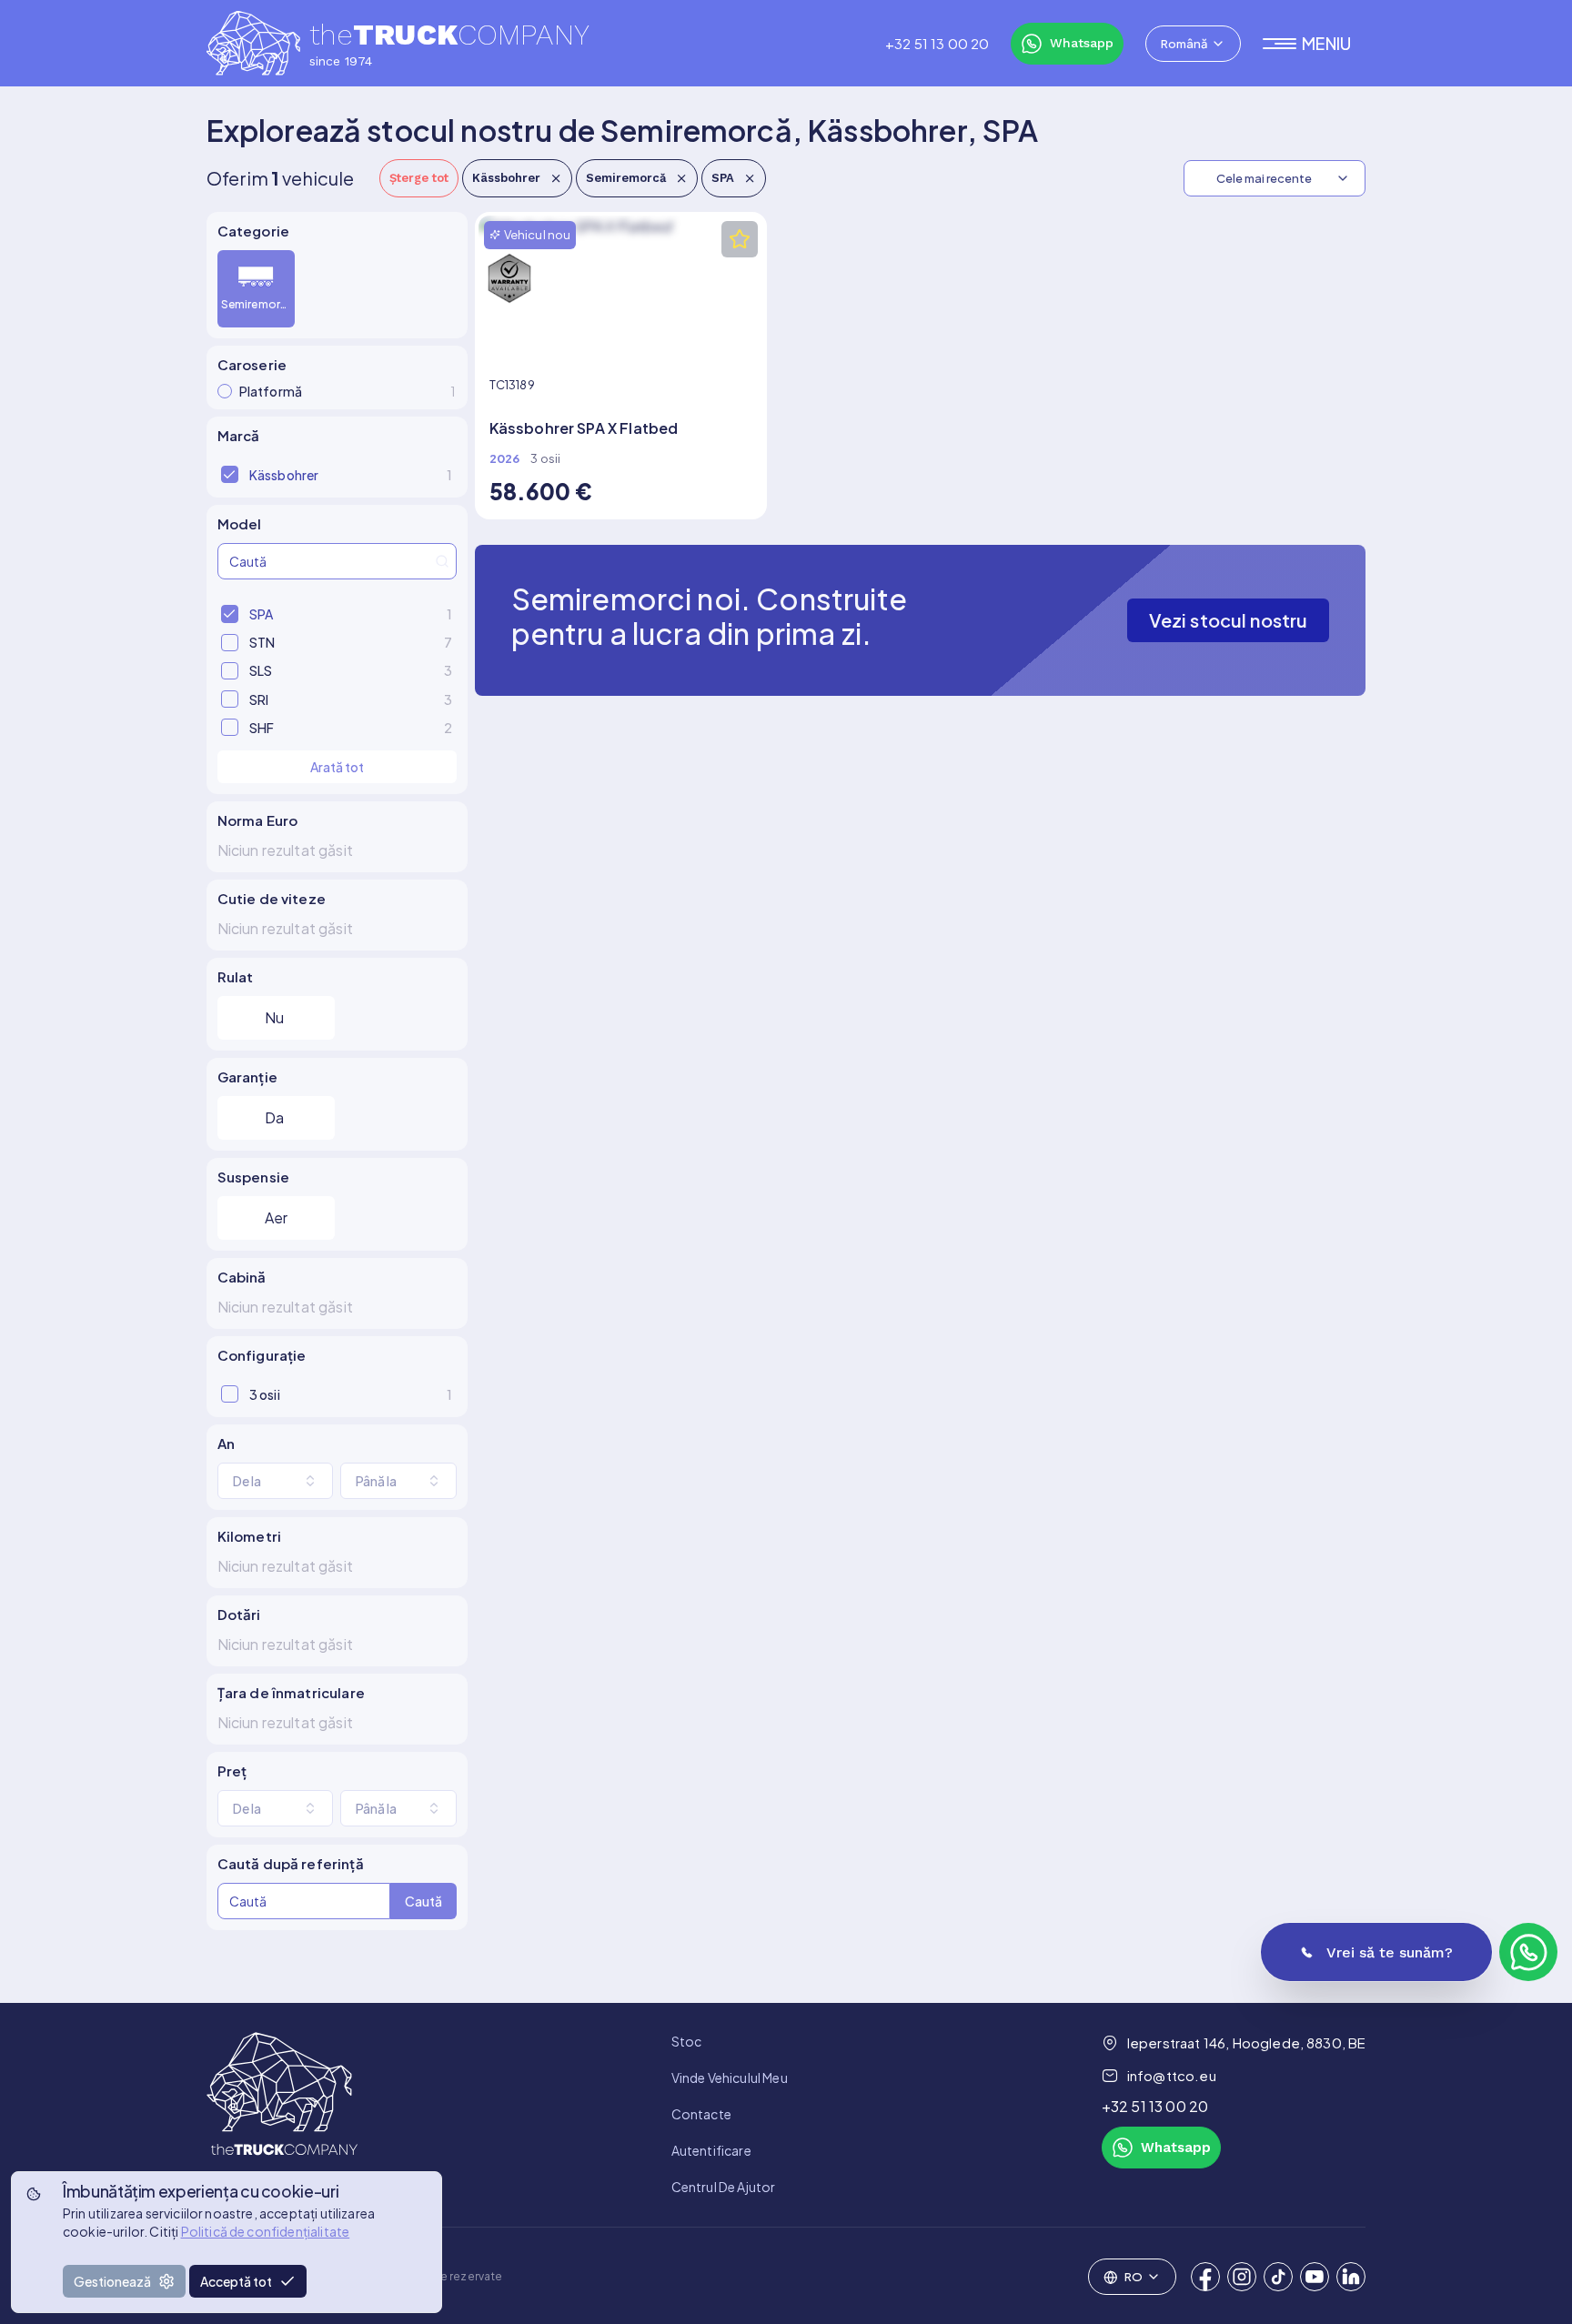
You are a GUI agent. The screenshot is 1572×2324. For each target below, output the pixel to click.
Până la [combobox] (376, 1481)
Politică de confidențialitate (266, 2231)
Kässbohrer (506, 178)
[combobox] (1193, 44)
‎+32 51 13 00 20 (937, 44)
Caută (423, 1901)
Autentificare (711, 2150)
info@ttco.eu (1172, 2075)
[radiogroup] (337, 289)
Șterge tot (419, 178)
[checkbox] (230, 474)
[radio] (225, 391)
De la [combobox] (247, 1481)
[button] (1314, 44)
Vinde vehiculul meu (730, 2078)
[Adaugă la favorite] (740, 239)
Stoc (687, 2041)
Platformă (348, 391)
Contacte (701, 2114)
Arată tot (337, 767)
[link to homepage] (282, 2114)
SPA (723, 178)
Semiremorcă (626, 178)
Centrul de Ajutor (724, 2187)
